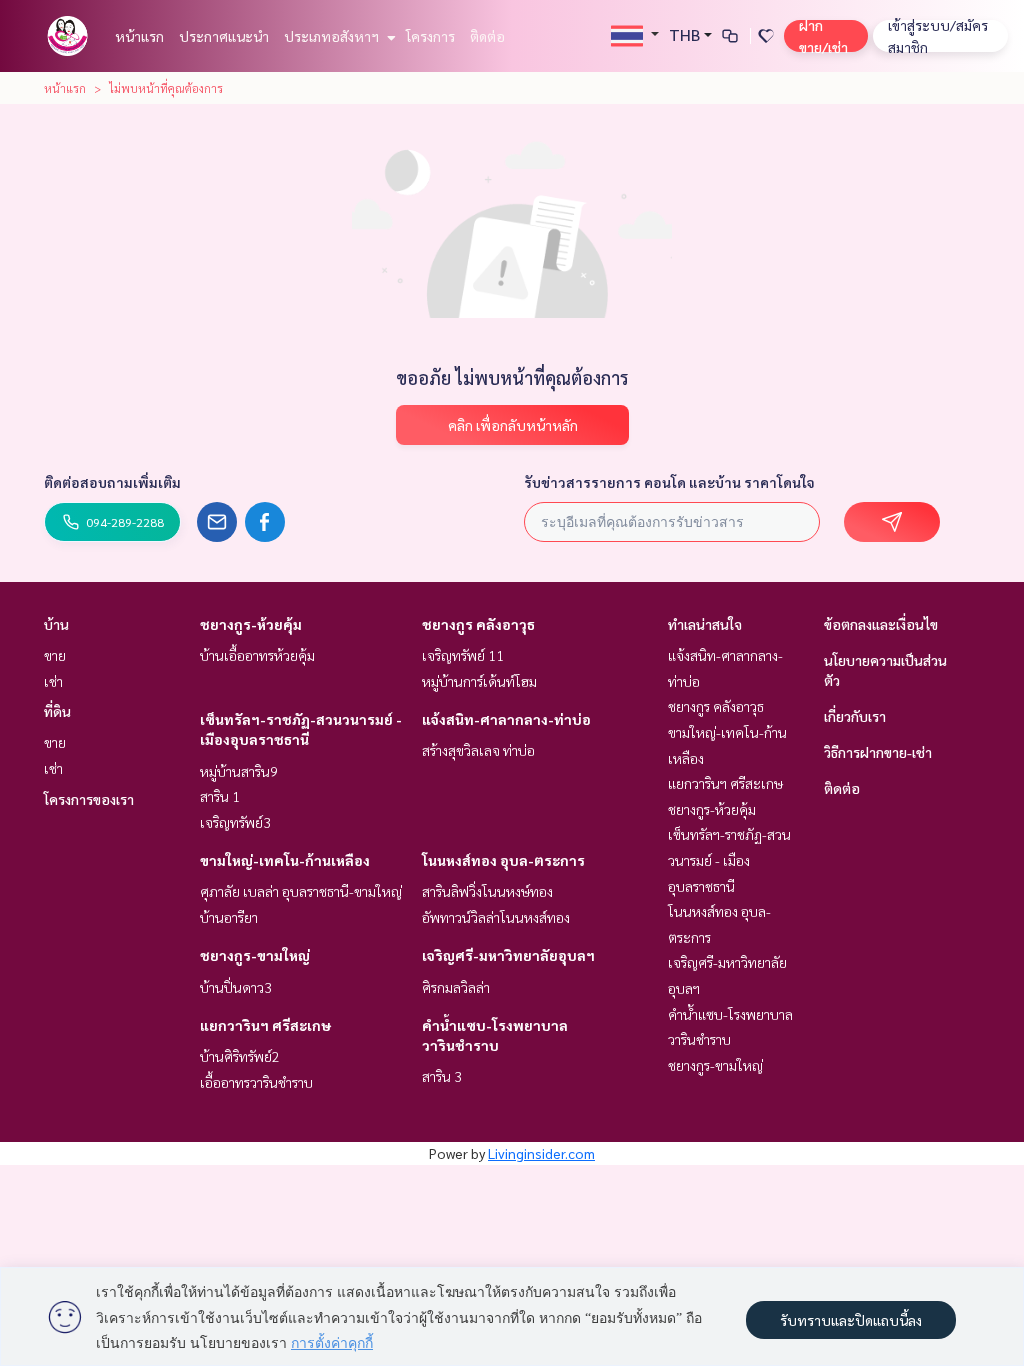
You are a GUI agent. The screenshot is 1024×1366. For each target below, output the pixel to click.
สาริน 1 (220, 796)
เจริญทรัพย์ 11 (463, 655)
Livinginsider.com (541, 1153)
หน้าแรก (139, 36)
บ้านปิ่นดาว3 (236, 987)
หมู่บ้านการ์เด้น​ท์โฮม (479, 681)
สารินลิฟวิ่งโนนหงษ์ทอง (487, 891)
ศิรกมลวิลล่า (456, 987)
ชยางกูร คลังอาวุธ (478, 624)
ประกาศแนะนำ (224, 36)
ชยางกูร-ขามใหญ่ (255, 955)
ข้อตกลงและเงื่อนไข (881, 624)
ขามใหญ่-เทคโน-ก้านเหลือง (285, 860)
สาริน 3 (442, 1076)
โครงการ (430, 36)
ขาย (55, 655)
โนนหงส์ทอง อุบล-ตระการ (503, 860)
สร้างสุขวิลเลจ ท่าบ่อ (478, 750)
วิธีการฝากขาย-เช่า (878, 752)
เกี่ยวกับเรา (855, 716)
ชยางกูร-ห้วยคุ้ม (251, 624)
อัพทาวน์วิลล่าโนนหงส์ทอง (496, 917)
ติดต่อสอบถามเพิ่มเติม (112, 482)
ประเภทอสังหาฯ (333, 36)
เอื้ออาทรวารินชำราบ (256, 1082)
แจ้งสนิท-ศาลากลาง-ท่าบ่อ (506, 719)
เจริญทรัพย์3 (235, 822)
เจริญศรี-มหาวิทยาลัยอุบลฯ (508, 955)
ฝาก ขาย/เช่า (823, 36)
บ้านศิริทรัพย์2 (240, 1056)
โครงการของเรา (89, 799)
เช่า (53, 681)
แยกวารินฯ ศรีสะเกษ (265, 1025)
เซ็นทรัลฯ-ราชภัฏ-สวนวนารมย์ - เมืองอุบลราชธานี (729, 859)
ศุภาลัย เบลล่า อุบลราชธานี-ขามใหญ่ (301, 891)
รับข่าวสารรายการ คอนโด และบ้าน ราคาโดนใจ (669, 482)
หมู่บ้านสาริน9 (239, 771)
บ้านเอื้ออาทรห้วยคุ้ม (257, 655)
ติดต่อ (487, 36)
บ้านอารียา (229, 917)
